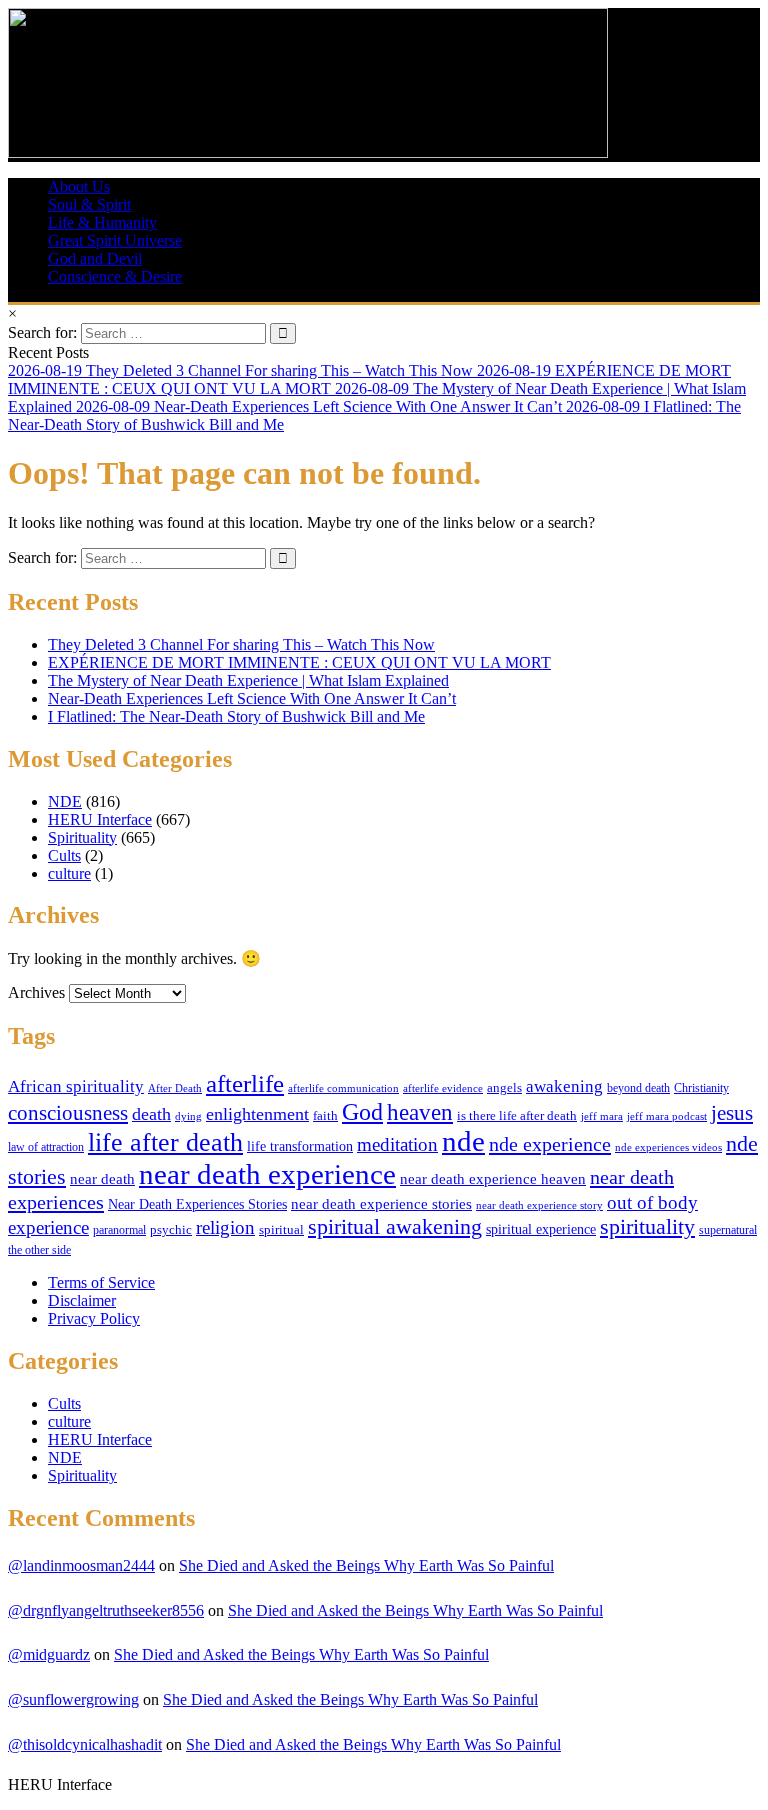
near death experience (267, 1174)
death (151, 1114)
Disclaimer (82, 1300)
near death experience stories (381, 1204)
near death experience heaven (493, 1179)
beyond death (638, 1088)
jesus (732, 1113)
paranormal (119, 1230)
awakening (564, 1086)
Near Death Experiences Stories (197, 1204)
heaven (420, 1112)
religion (225, 1227)
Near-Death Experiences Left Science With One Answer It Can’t (252, 698)
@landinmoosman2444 (81, 1565)
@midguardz (49, 1654)
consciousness (68, 1113)
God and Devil (95, 258)
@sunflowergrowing (73, 1699)
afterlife (245, 1083)
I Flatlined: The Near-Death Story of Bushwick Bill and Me (236, 716)
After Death (175, 1088)
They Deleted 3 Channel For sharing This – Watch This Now (241, 644)
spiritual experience (541, 1229)
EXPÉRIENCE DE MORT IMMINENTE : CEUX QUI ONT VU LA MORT (299, 662)
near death (102, 1179)
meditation (397, 1144)
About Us (79, 186)
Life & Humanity (102, 222)
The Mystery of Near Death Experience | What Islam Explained (248, 680)
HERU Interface (100, 819)
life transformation (300, 1146)
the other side (39, 1250)
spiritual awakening (395, 1227)
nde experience (550, 1144)
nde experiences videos (668, 1147)
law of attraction (46, 1147)
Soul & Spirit (89, 204)
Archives (36, 992)
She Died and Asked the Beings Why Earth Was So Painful (366, 1565)
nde (463, 1141)
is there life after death (517, 1116)
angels (504, 1088)
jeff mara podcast (667, 1116)
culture (69, 873)
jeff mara (602, 1116)
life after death (165, 1142)
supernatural (728, 1230)
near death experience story (539, 1205)
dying (188, 1116)
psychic (171, 1230)
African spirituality (76, 1086)
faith (325, 1116)
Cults (64, 855)
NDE (65, 801)
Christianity (701, 1088)
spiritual (281, 1229)
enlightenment (257, 1114)
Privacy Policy (94, 1318)
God (362, 1111)
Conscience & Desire (115, 276)
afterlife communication (343, 1088)
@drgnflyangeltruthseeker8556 (106, 1610)
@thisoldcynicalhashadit (85, 1744)
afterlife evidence (443, 1088)
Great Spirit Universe (115, 240)
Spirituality (82, 837)
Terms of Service (101, 1282)
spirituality (647, 1226)
